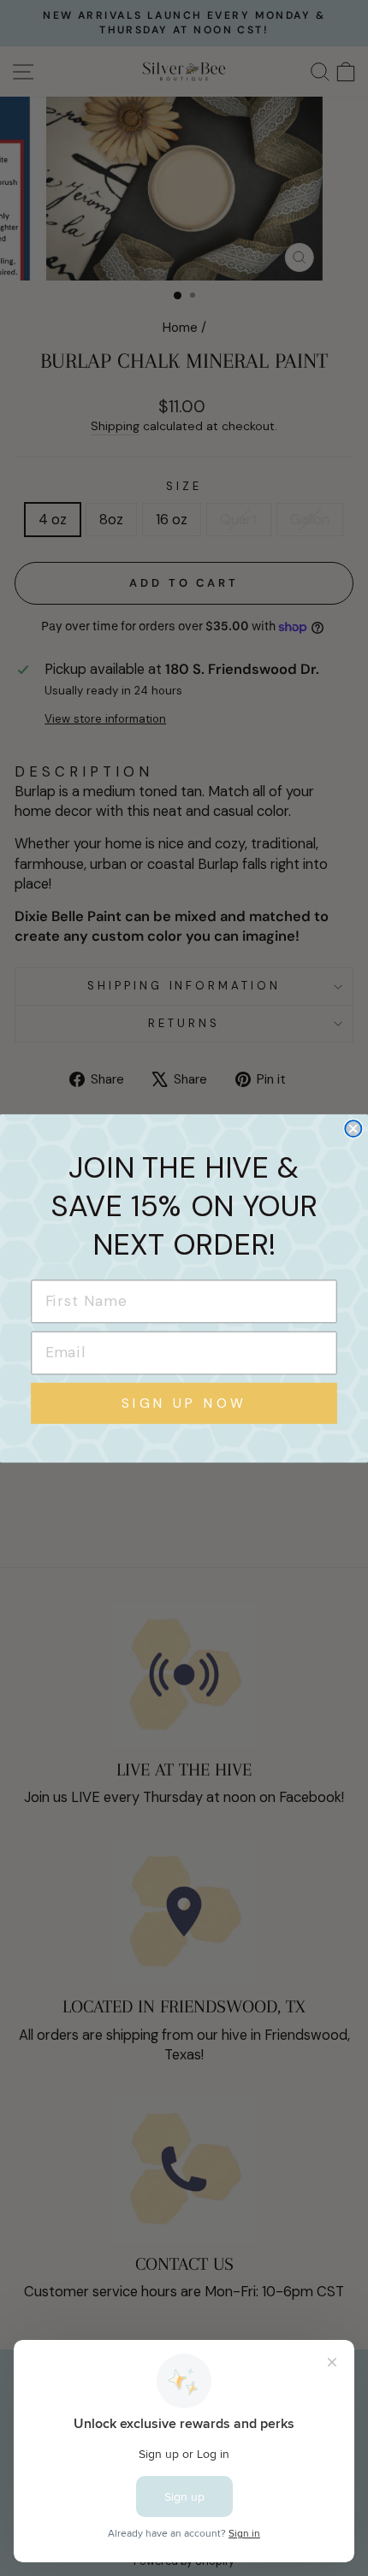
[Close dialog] (353, 1128)
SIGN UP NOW (184, 1403)
